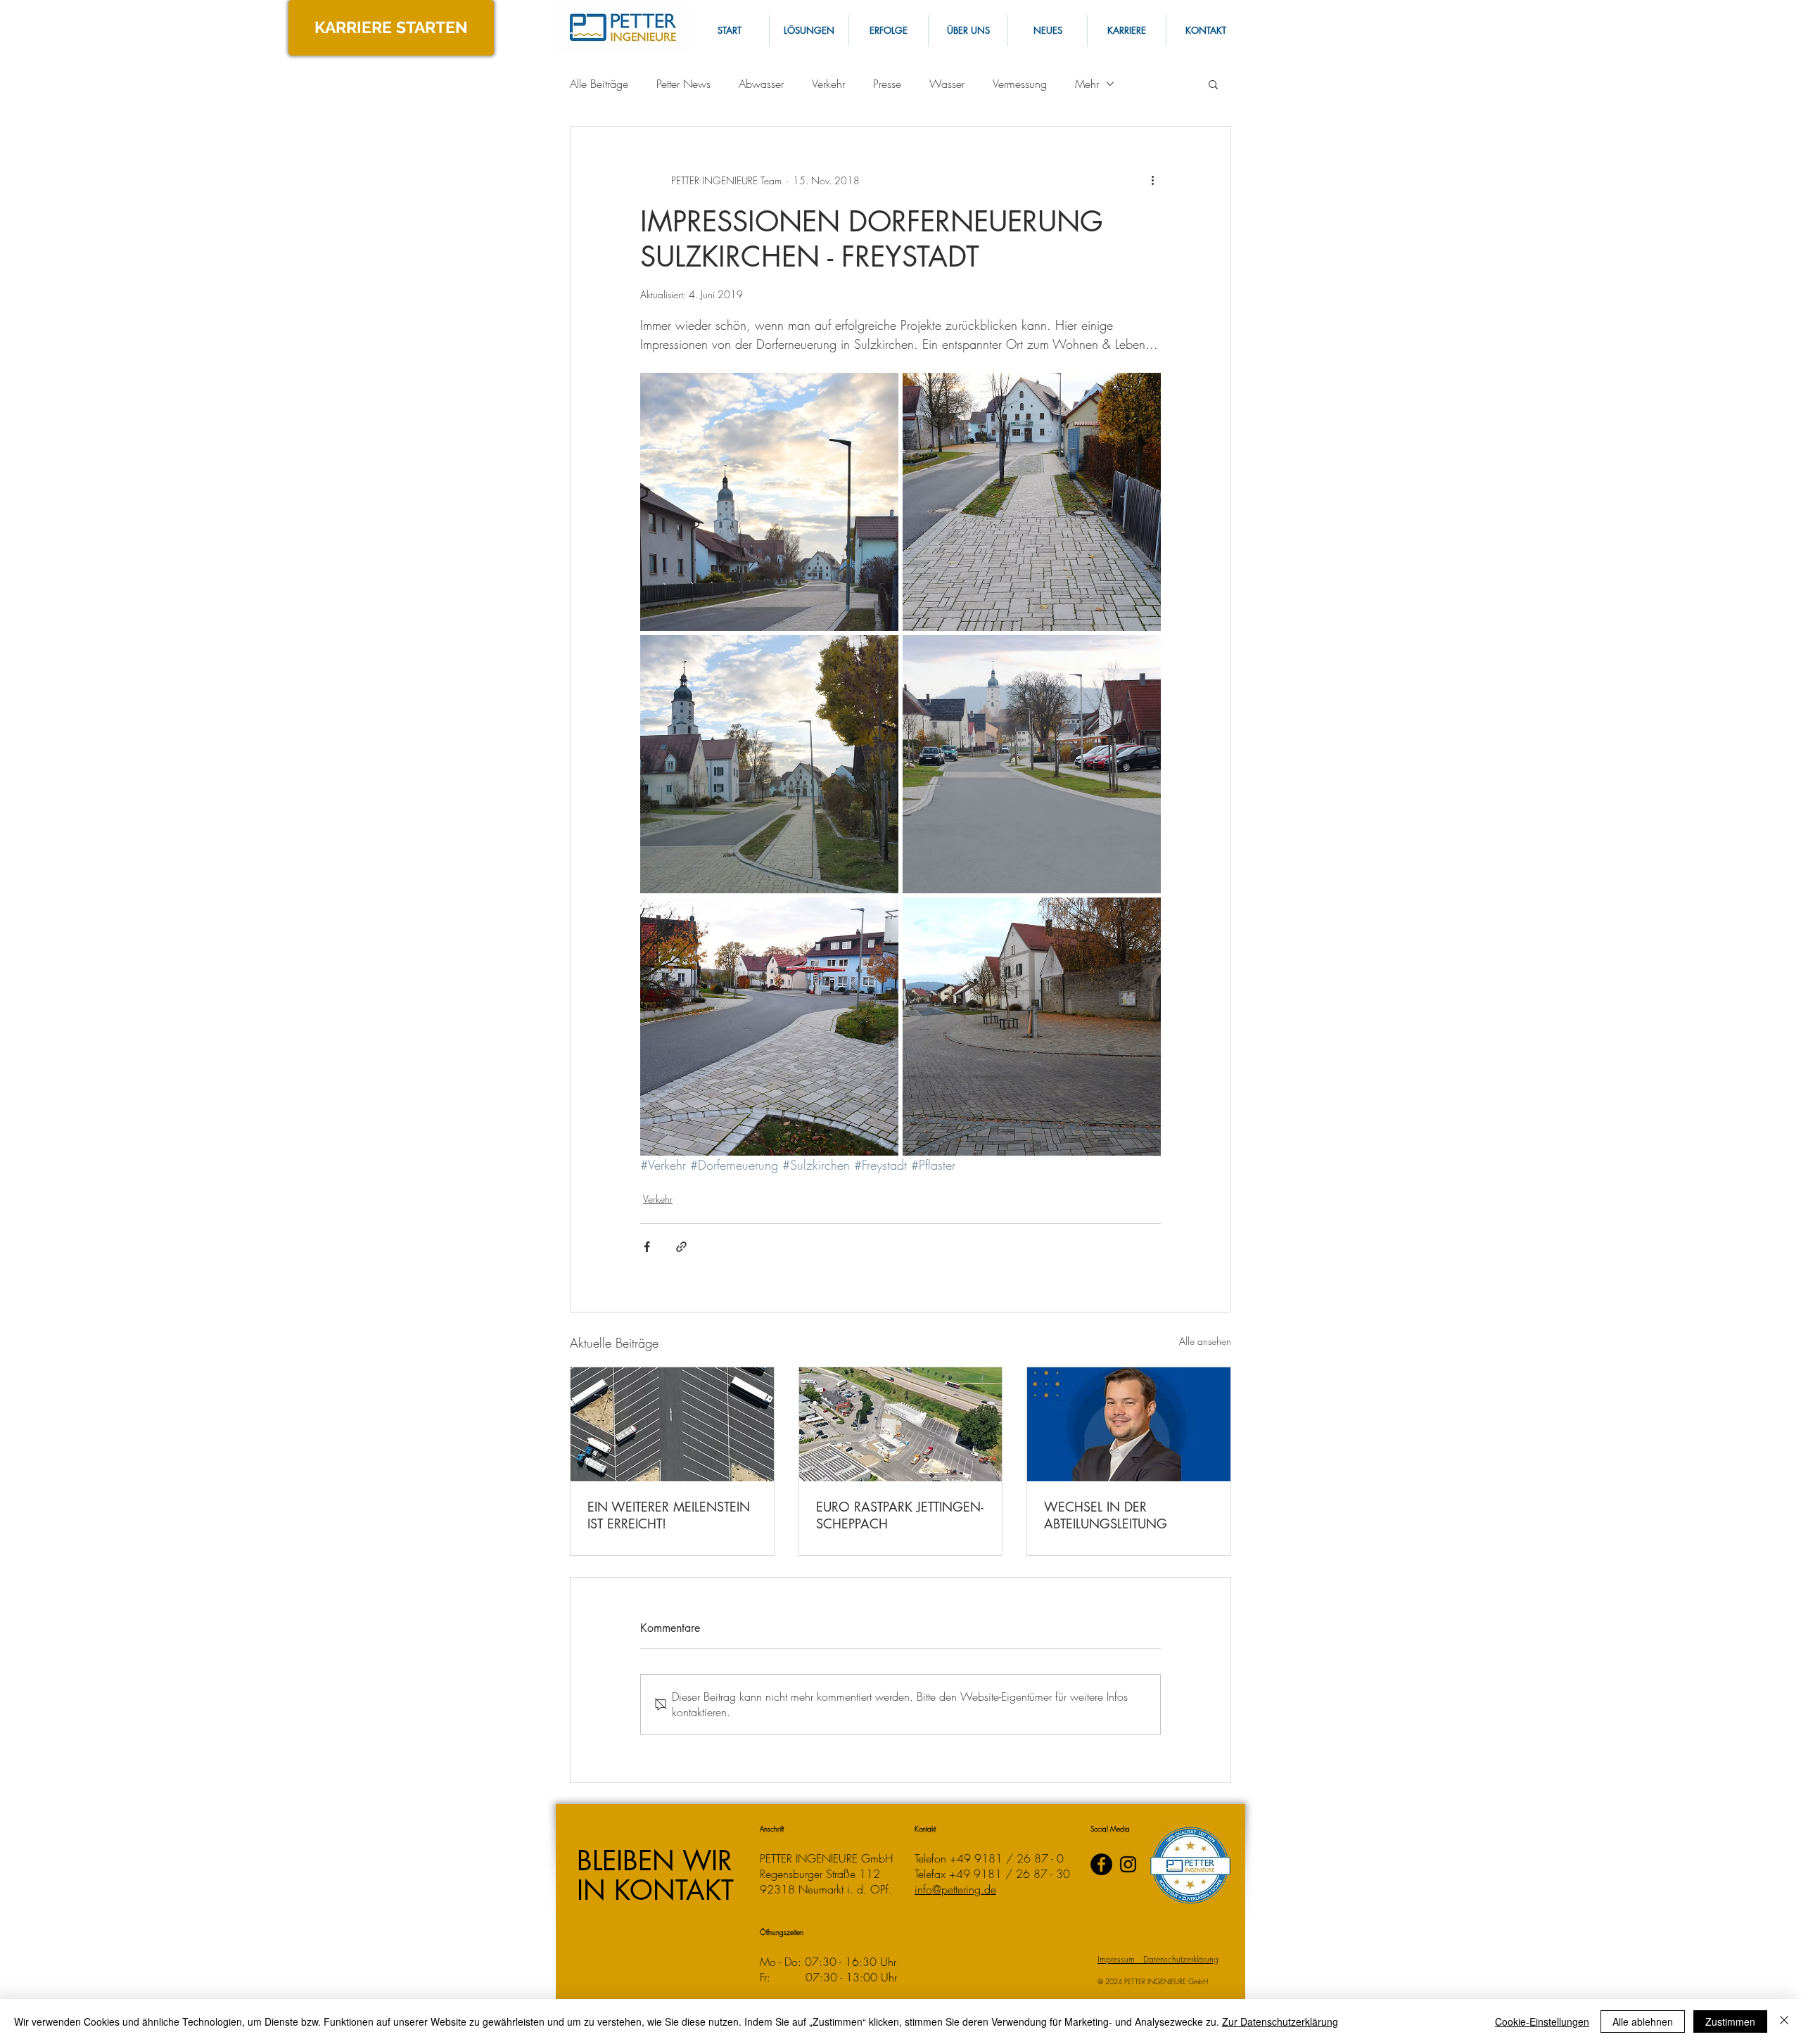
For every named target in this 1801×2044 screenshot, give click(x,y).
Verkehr (828, 84)
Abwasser (761, 84)
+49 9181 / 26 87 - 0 (1007, 1858)
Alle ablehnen (1643, 2021)
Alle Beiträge (599, 84)
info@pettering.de (955, 1889)
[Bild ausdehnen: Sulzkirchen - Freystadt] (769, 502)
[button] (1205, 31)
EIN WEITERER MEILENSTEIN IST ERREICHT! (669, 1515)
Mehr (1087, 84)
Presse (887, 84)
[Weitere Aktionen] (1152, 180)
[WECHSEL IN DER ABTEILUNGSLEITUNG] (1129, 1424)
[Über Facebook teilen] (647, 1247)
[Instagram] (1128, 1864)
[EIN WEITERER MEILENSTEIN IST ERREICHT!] (672, 1424)
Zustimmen (1730, 2021)
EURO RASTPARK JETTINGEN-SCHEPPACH (900, 1515)
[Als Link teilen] (681, 1247)
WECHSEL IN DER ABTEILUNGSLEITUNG (1106, 1515)
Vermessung (1020, 84)
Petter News (683, 84)
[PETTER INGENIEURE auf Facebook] (1101, 1864)
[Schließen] (1784, 2021)
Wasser (947, 84)
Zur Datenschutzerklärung (1280, 2021)
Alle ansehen (1205, 1341)
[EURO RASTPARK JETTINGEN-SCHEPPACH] (901, 1424)
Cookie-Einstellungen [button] (1542, 2021)
